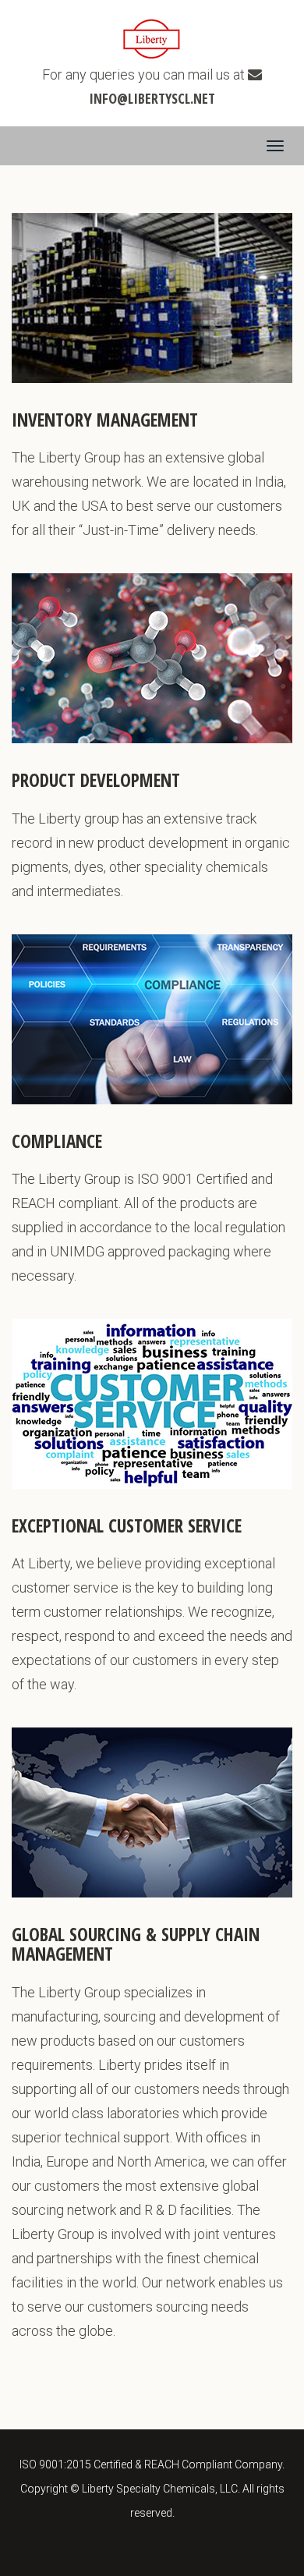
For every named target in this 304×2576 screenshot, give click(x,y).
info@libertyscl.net (152, 98)
